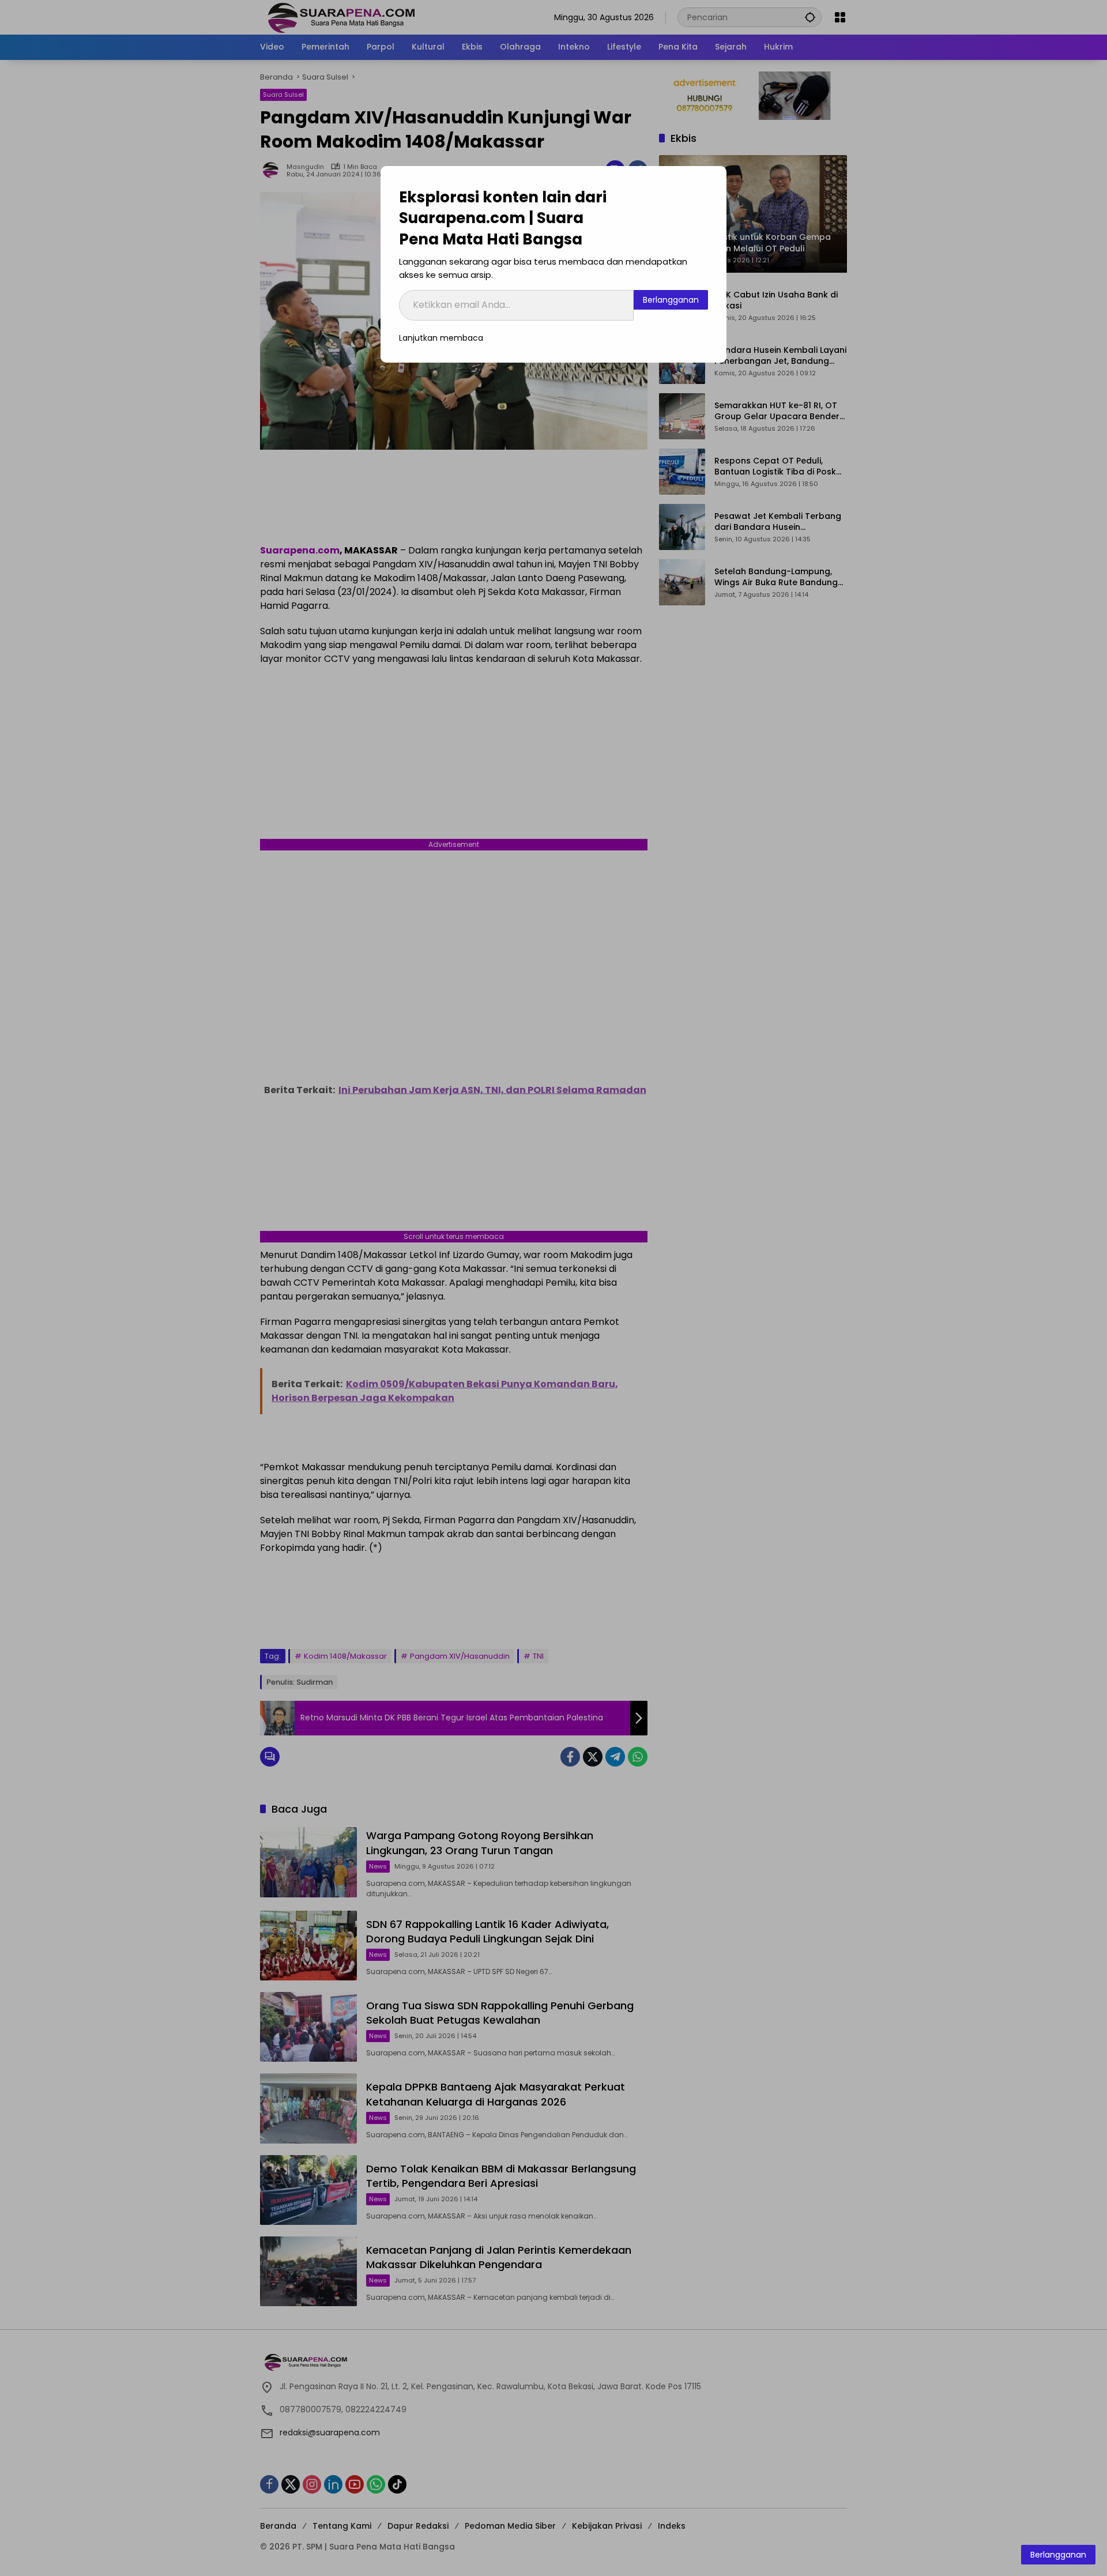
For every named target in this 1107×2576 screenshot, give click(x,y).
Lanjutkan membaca (441, 338)
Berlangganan (671, 300)
